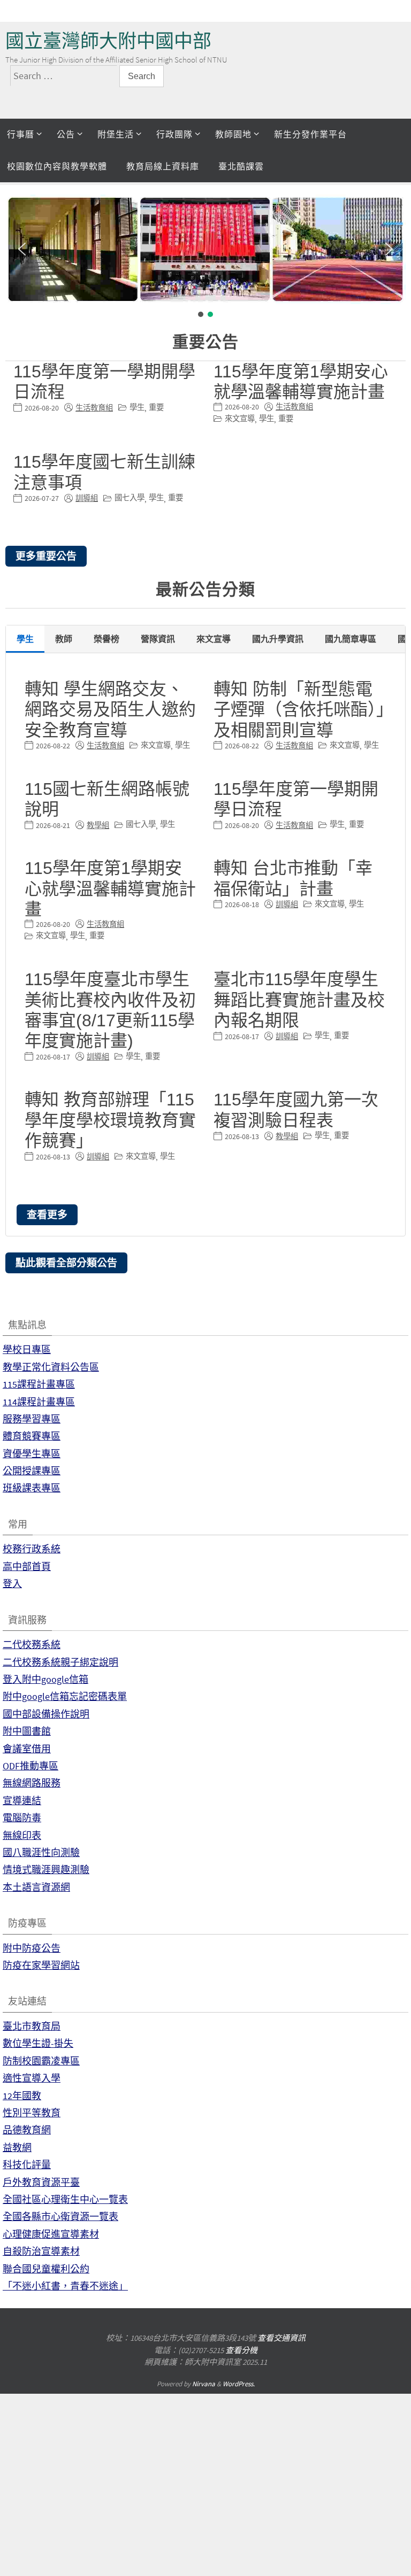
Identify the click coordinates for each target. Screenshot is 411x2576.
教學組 (98, 825)
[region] (205, 257)
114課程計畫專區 (39, 1402)
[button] (22, 249)
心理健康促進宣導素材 (51, 2234)
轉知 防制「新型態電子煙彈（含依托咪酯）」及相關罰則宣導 (299, 710)
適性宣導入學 (32, 2078)
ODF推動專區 (31, 1766)
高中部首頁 (27, 1567)
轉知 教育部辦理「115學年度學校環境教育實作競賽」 (110, 1120)
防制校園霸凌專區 (41, 2061)
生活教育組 (94, 408)
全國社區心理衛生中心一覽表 (65, 2199)
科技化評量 (27, 2165)
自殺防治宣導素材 (41, 2251)
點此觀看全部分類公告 (66, 1263)
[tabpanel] (205, 944)
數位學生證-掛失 (38, 2043)
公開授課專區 (32, 1471)
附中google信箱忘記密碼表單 (65, 1696)
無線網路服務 (32, 1783)
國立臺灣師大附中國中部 (108, 41)
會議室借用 (27, 1749)
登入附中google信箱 (45, 1679)
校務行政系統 (32, 1549)
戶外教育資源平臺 (41, 2182)
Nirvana (204, 2384)
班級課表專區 (32, 1488)
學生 (137, 407)
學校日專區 (27, 1349)
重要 (156, 407)
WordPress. (239, 2384)
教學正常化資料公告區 (51, 1367)
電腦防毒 (22, 1818)
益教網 (17, 2148)
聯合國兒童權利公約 (46, 2269)
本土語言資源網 (36, 1887)
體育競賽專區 (32, 1436)
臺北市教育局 (32, 2026)
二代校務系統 (32, 1645)
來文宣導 (240, 419)
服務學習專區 (32, 1419)
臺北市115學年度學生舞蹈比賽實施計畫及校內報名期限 (299, 1000)
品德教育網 (27, 2130)
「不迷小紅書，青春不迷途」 (65, 2286)
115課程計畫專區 (39, 1384)
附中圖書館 (27, 1731)
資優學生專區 (32, 1454)
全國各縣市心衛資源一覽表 (60, 2217)
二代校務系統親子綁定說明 (60, 1662)
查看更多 (47, 1214)
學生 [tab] (25, 639)
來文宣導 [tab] (214, 639)
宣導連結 (22, 1801)
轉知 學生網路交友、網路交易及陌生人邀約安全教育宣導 (110, 710)
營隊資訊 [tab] (158, 639)
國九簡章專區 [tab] (351, 639)
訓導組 (87, 498)
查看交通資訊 (281, 2338)
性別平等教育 (32, 2113)
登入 (12, 1584)
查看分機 (241, 2350)
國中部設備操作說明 (46, 1714)
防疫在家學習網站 (41, 1965)
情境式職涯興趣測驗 (46, 1870)
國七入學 (130, 498)
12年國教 (22, 2096)
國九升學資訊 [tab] (278, 639)
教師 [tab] (64, 639)
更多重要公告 (46, 556)
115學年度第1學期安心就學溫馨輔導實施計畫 (110, 889)
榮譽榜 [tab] (106, 639)
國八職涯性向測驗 (41, 1852)
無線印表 (22, 1835)
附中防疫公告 (32, 1948)
